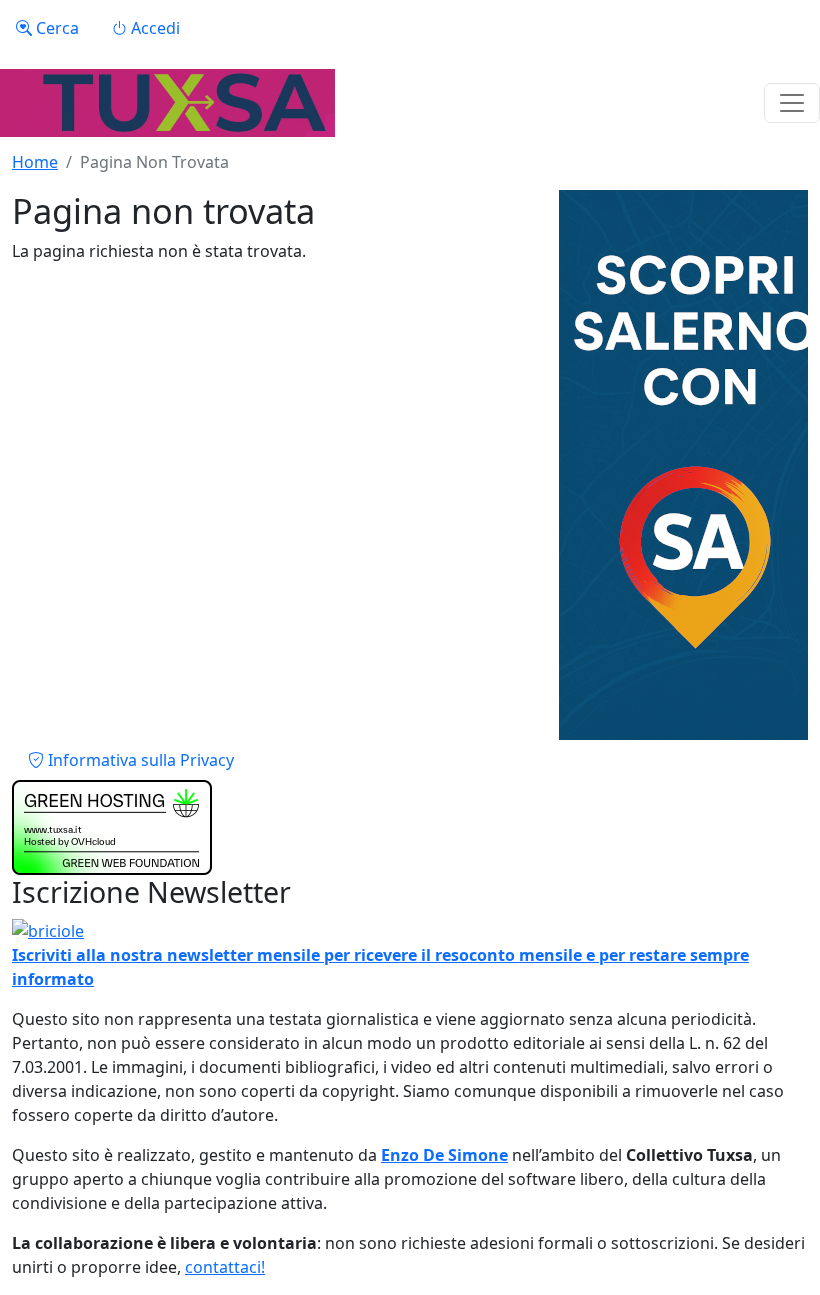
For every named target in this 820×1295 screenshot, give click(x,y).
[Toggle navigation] (792, 103)
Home (35, 162)
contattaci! (225, 1267)
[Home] (167, 103)
